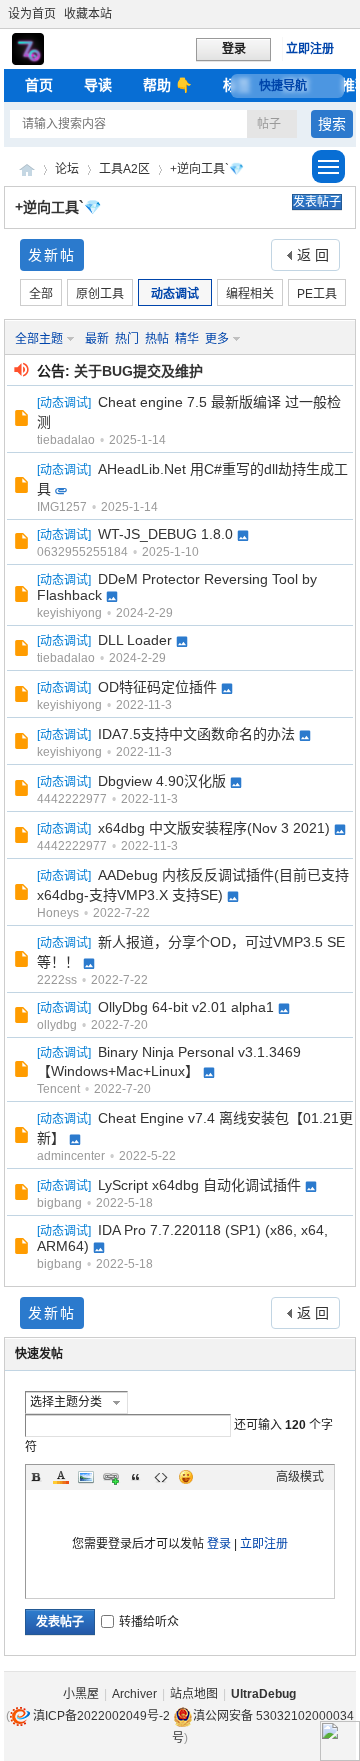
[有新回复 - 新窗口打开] (23, 421)
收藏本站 (88, 14)
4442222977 (72, 799)
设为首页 (32, 14)
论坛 (67, 169)
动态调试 (175, 294)
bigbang (59, 1203)
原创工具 (100, 294)
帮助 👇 (167, 85)
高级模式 (300, 1477)
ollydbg (57, 1025)
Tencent (58, 1089)
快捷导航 (283, 86)
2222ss (57, 980)
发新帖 (52, 255)
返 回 (313, 255)
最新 (97, 339)
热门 (127, 339)
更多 (217, 339)
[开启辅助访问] (351, 14)
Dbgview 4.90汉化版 (162, 781)
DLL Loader (135, 640)
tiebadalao (66, 440)
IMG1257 (62, 507)
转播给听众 (149, 1622)
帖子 (269, 124)
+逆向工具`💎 (207, 169)
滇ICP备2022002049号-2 (101, 1716)
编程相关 (250, 294)
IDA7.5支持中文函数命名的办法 (196, 734)
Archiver (134, 1694)
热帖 (157, 339)
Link (111, 1477)
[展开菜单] (328, 166)
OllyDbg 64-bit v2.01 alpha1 (186, 1007)
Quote (136, 1477)
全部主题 (39, 339)
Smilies (186, 1477)
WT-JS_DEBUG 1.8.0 (165, 534)
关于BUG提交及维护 (138, 371)
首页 (39, 85)
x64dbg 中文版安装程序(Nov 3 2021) (214, 828)
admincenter (71, 1156)
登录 (219, 1544)
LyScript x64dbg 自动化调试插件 (199, 1185)
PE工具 (317, 294)
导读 (98, 85)
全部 (41, 294)
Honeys (58, 913)
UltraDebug (27, 169)
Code (161, 1477)
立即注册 (310, 49)
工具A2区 (124, 169)
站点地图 (194, 1694)
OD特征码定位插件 (157, 687)
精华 (187, 339)
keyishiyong (69, 613)
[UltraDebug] (28, 61)
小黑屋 (81, 1694)
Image (86, 1477)
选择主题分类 (66, 1402)
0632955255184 (82, 552)
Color (61, 1477)
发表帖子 (317, 202)
